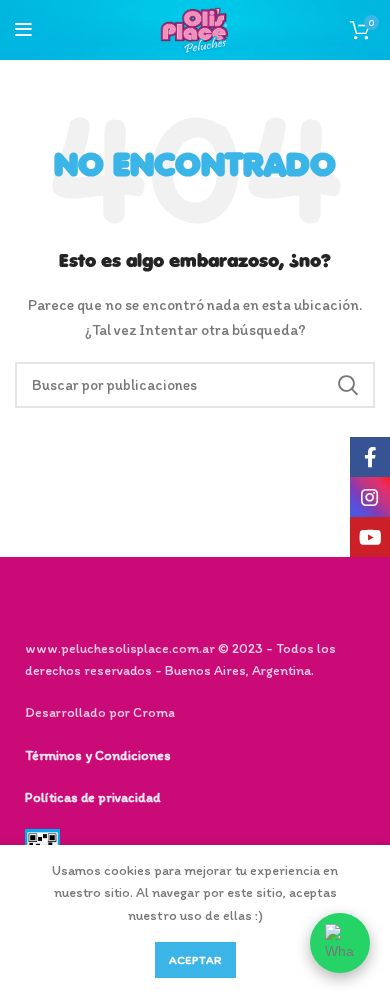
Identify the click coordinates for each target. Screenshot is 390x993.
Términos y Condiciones (98, 755)
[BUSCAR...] (348, 385)
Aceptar (195, 960)
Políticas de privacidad (92, 797)
